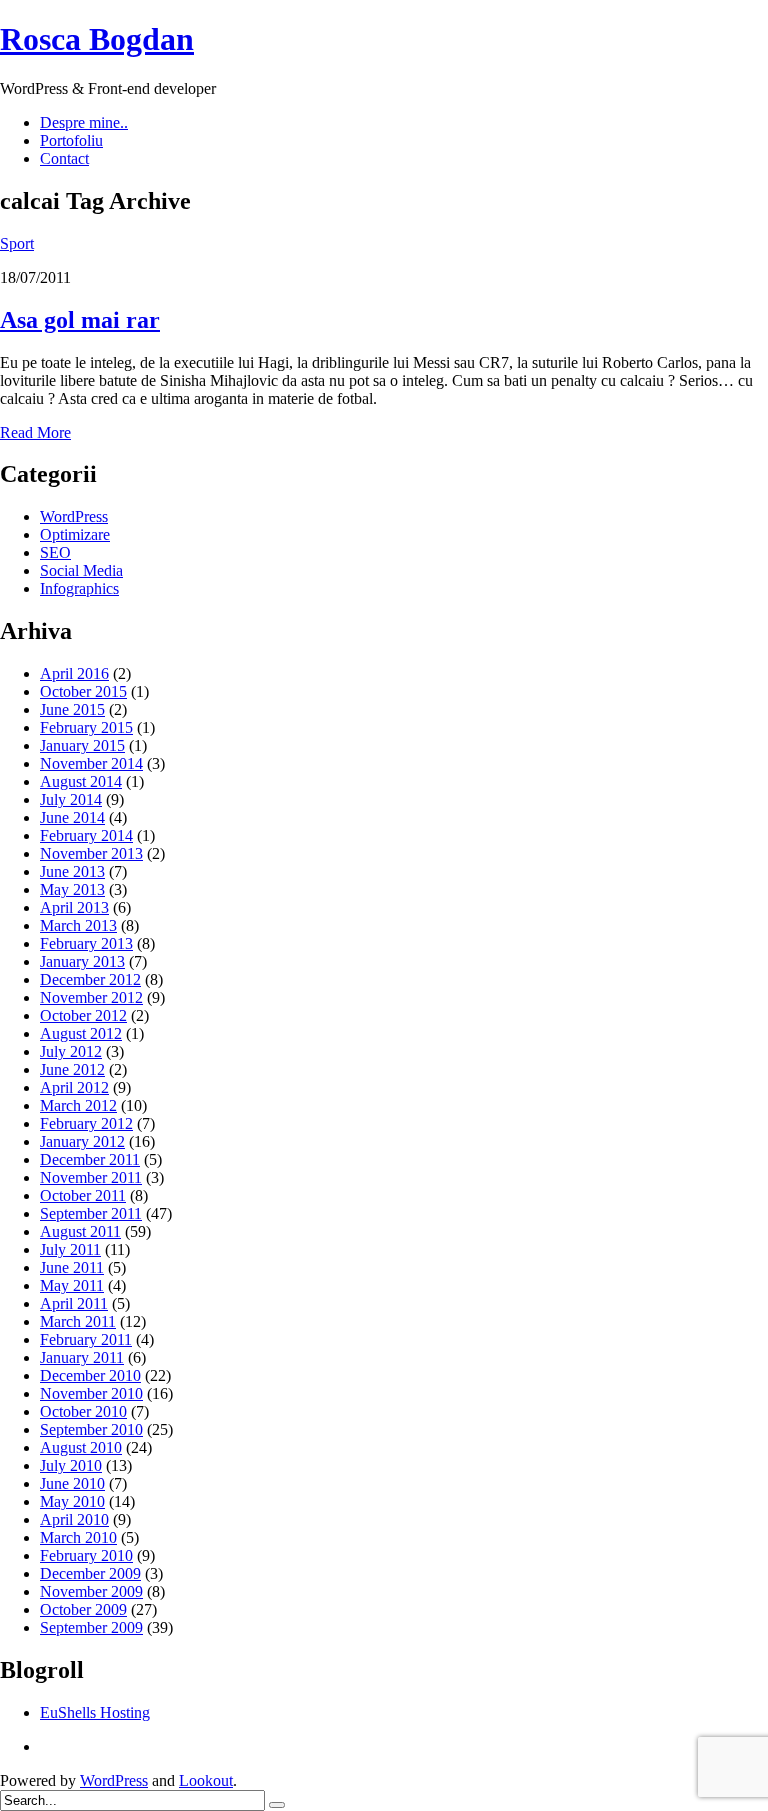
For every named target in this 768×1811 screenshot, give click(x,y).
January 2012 (82, 1141)
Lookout (206, 1780)
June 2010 (72, 1483)
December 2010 (90, 1375)
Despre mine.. (84, 122)
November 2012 (91, 997)
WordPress (74, 516)
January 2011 (82, 1357)
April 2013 (74, 907)
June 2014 (72, 817)
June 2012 (72, 1069)
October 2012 (83, 1015)
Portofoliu (71, 140)
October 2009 (83, 1609)
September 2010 (91, 1429)
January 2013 (82, 961)
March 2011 (78, 1321)
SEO (55, 552)
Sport (17, 243)
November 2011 (91, 1177)
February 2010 (86, 1555)
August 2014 (81, 781)
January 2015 (82, 745)
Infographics (79, 588)
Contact (64, 158)
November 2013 (91, 853)
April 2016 (74, 673)
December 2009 (90, 1573)
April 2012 (74, 1087)
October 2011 (83, 1195)
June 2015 (72, 709)
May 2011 (72, 1285)
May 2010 (72, 1501)
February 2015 (86, 727)
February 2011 (86, 1339)
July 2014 (71, 799)
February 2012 (86, 1123)
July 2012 (71, 1051)
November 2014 (91, 763)
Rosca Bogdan (97, 39)
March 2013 (78, 925)
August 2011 (80, 1231)
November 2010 (91, 1393)
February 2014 (86, 835)
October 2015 (83, 691)
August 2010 (81, 1447)
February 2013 (86, 943)
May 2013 (72, 889)
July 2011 (70, 1249)
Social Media (81, 570)
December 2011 (90, 1159)
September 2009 (91, 1627)
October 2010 (83, 1411)
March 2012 (78, 1105)
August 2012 (81, 1033)
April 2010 (74, 1519)
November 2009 (91, 1591)
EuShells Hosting (95, 1712)
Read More (35, 432)
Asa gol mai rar (80, 320)
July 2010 (71, 1465)
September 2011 (91, 1213)
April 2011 (74, 1303)
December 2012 (90, 979)
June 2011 (72, 1267)
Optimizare (75, 534)
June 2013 (72, 871)
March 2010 (78, 1537)
